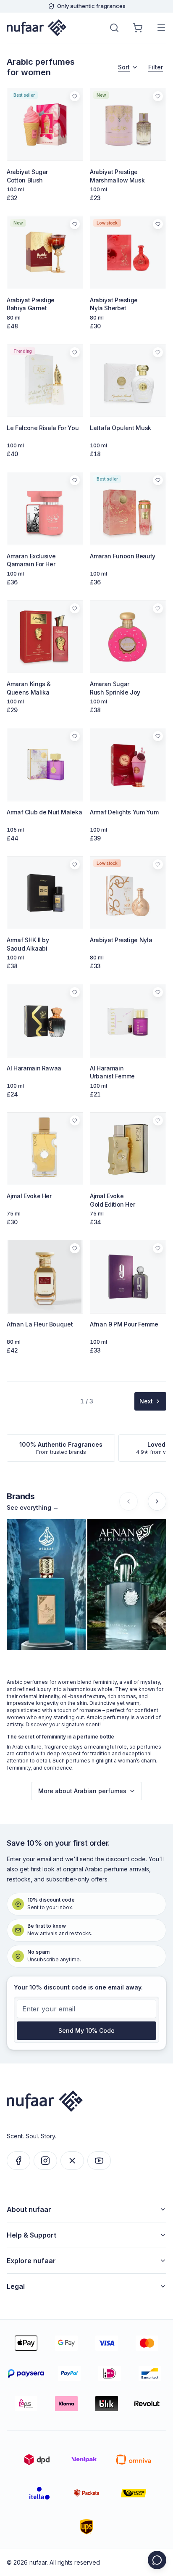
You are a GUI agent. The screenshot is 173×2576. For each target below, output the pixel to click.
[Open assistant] (157, 2560)
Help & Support (31, 2235)
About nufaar (29, 2209)
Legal (16, 2286)
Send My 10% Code (86, 2030)
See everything (33, 1507)
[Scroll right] (157, 1501)
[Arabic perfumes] (37, 28)
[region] (86, 1585)
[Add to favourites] (71, 100)
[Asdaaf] (46, 1585)
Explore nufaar (31, 2261)
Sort (124, 67)
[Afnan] (127, 1585)
